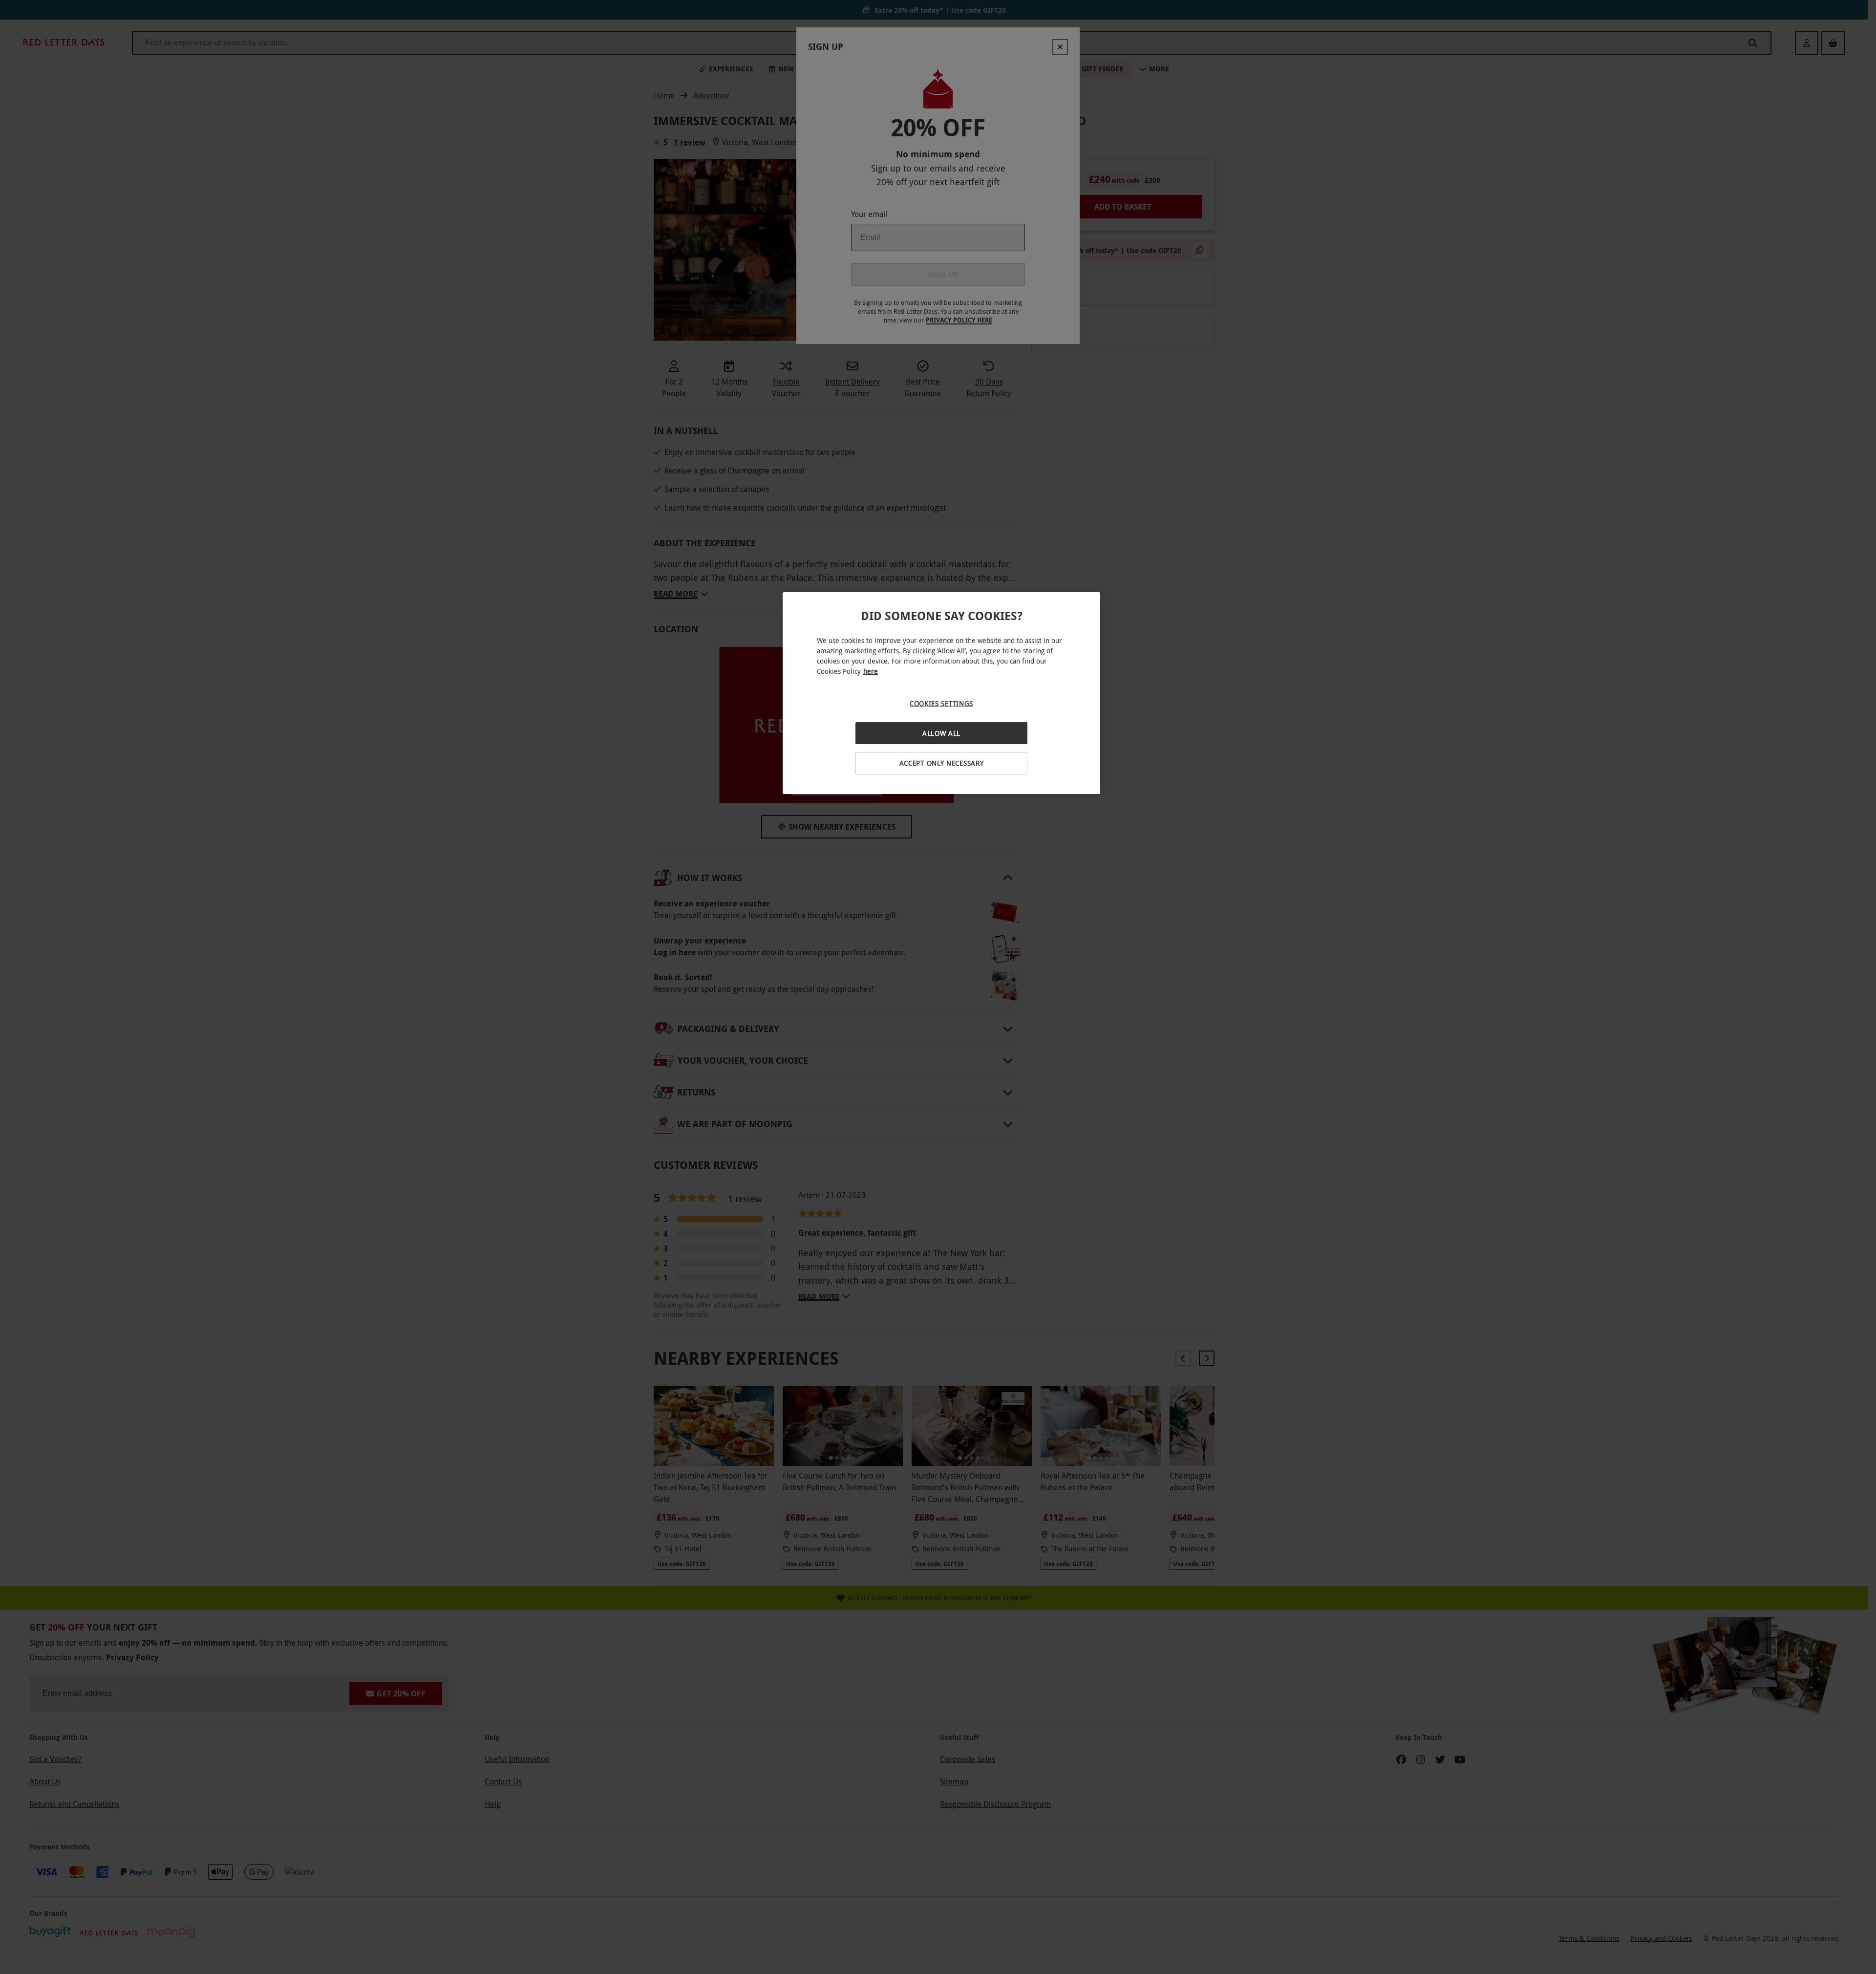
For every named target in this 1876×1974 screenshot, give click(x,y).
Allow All (941, 733)
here (871, 671)
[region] (941, 693)
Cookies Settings (941, 703)
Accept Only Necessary (942, 763)
